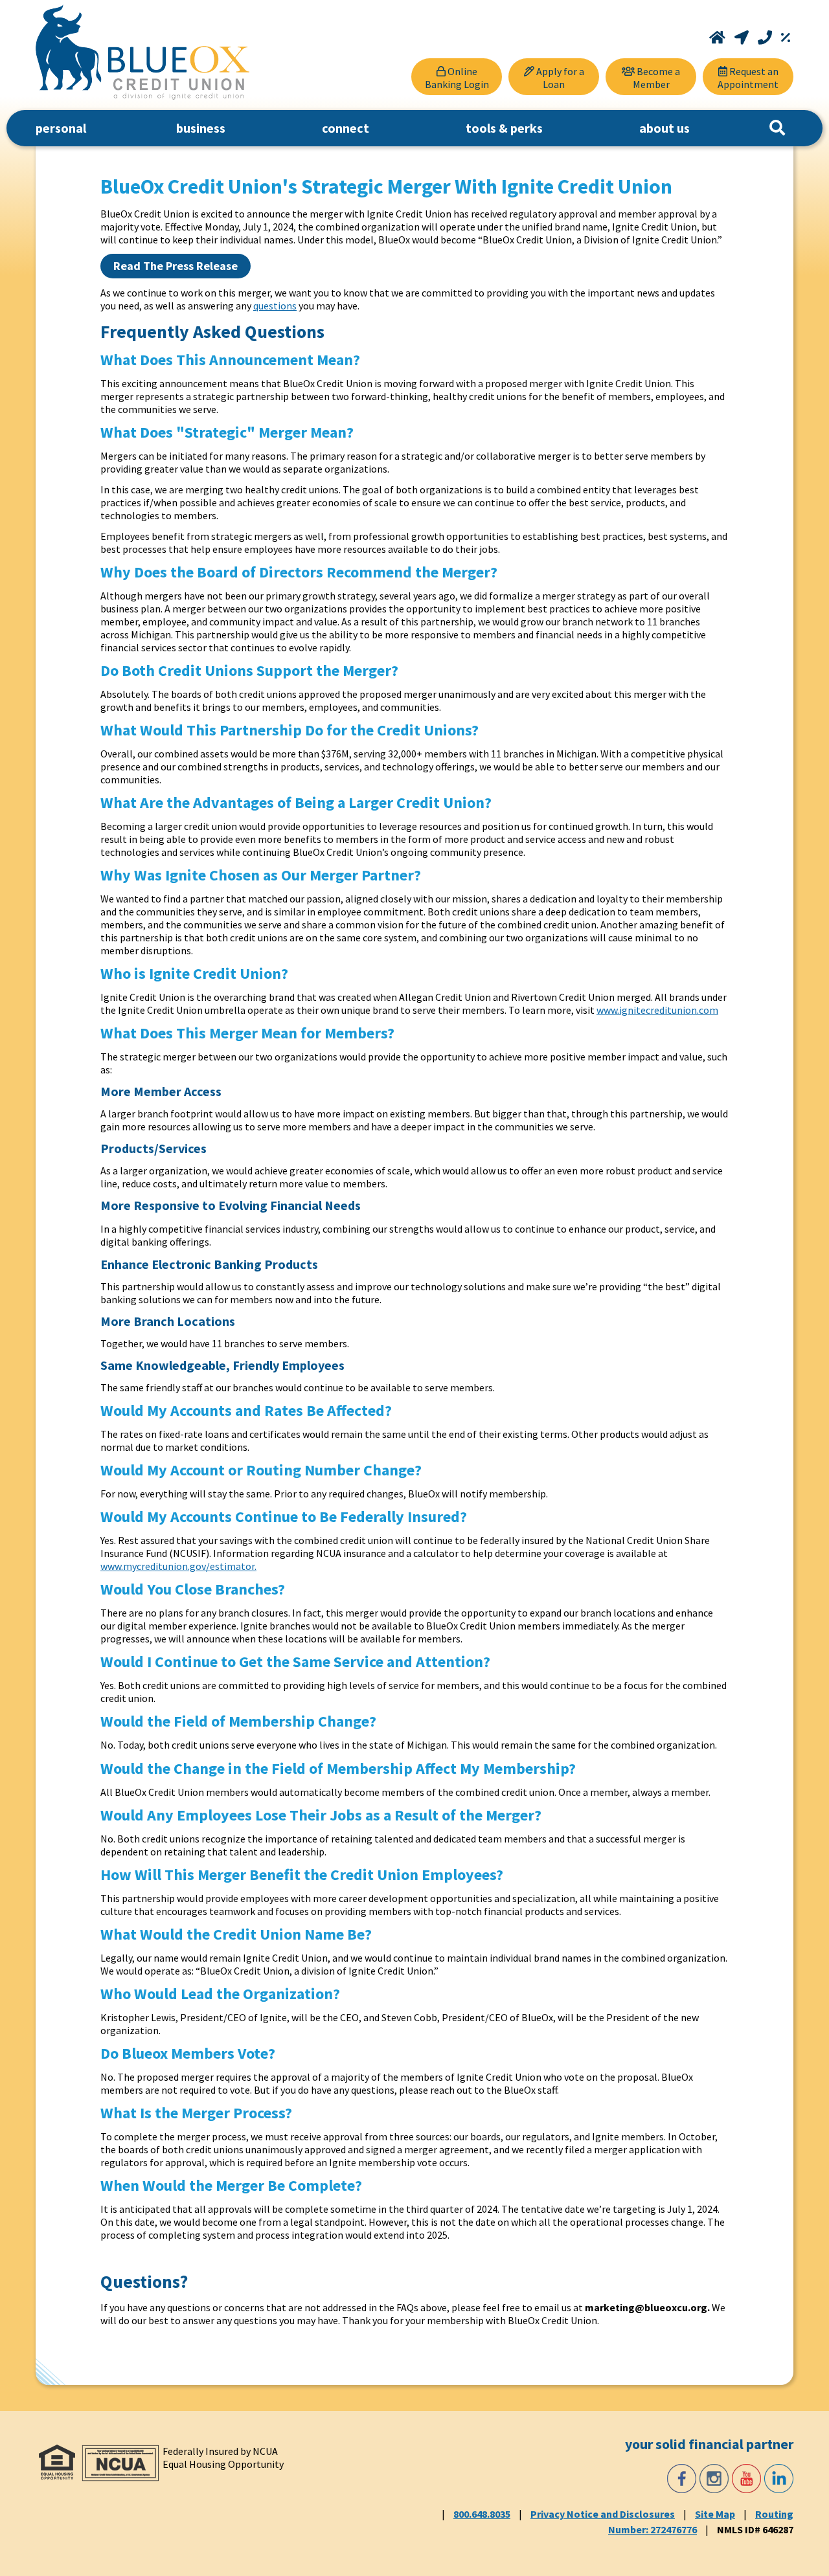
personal (61, 128)
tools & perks (504, 128)
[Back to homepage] (142, 52)
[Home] (719, 38)
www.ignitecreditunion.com (657, 1010)
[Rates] (786, 38)
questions (275, 306)
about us (664, 128)
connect (346, 128)
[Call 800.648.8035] (766, 38)
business (201, 128)
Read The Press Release (176, 266)
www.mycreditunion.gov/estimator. (178, 1566)
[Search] (777, 128)
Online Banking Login (457, 78)
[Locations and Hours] (743, 38)
